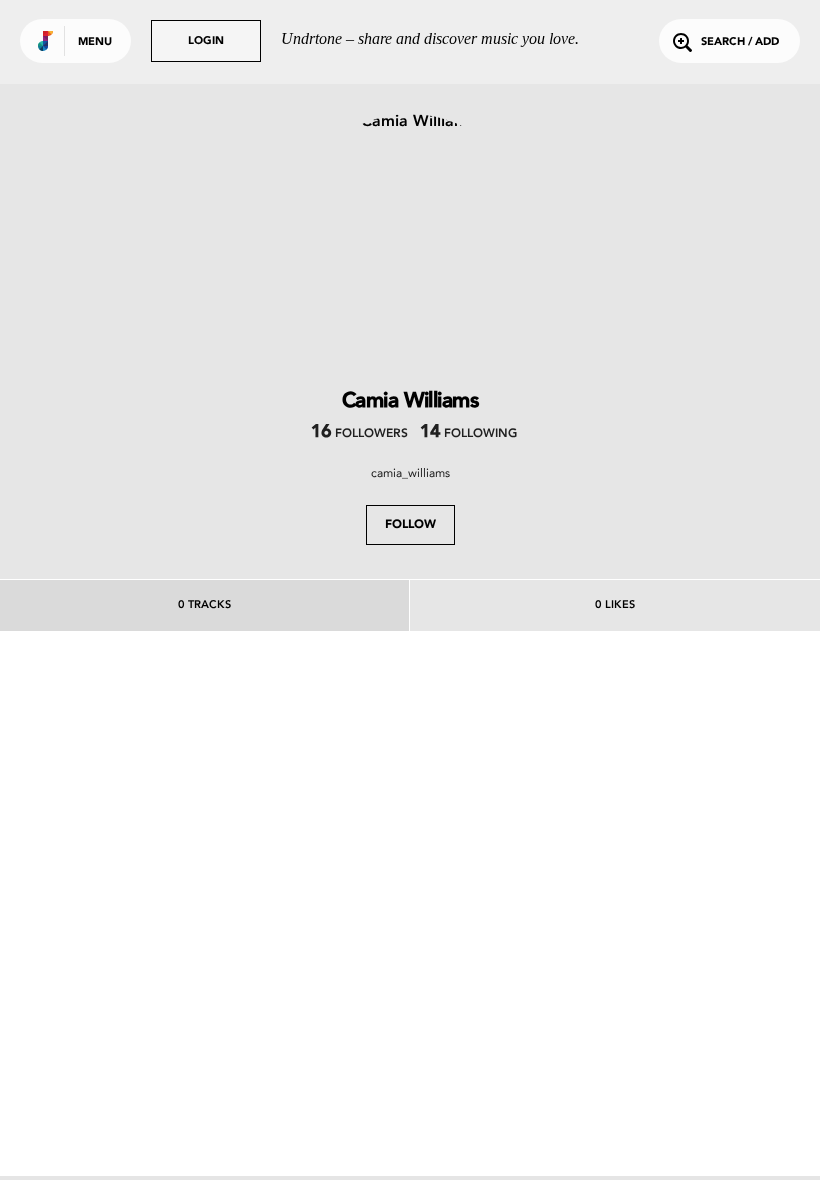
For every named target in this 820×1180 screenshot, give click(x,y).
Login (206, 41)
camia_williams (410, 473)
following (468, 434)
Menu (95, 42)
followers (359, 434)
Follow (410, 525)
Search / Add (740, 42)
